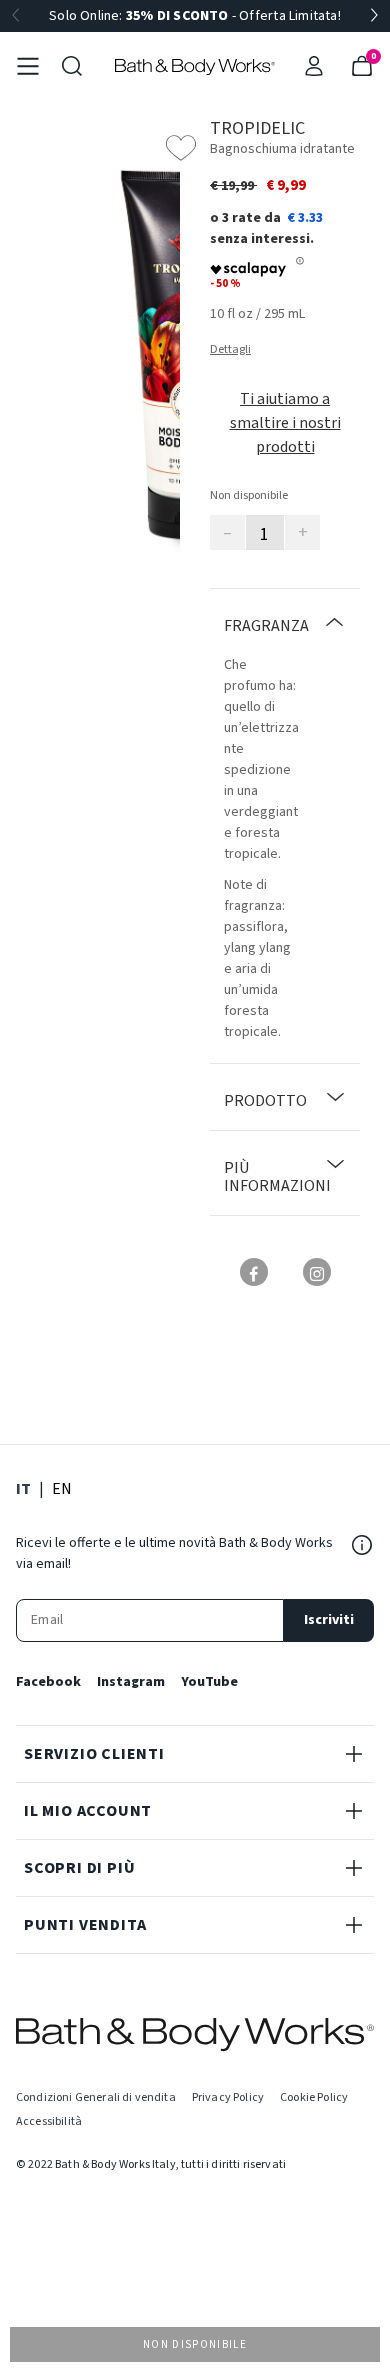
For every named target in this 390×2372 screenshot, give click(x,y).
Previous (16, 16)
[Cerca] (72, 66)
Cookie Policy (314, 2097)
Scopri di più (79, 1868)
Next (374, 16)
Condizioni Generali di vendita (96, 2097)
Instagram (131, 1682)
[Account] (314, 66)
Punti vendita (85, 1925)
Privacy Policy (228, 2097)
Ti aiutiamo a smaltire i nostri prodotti (285, 423)
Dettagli (230, 349)
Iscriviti (329, 1620)
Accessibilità (49, 2121)
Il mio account (88, 1811)
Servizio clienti (94, 1754)
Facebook (48, 1682)
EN (62, 1488)
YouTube (209, 1682)
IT (23, 1488)
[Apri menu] (28, 66)
